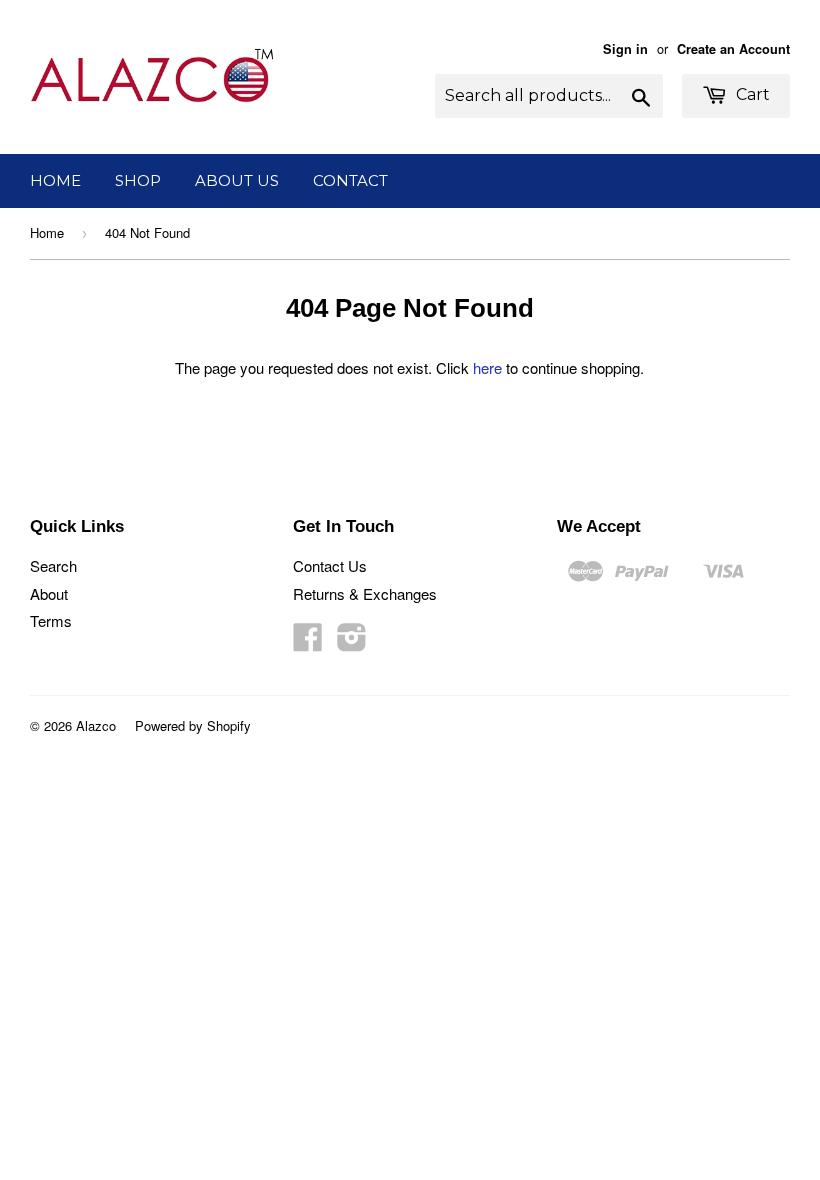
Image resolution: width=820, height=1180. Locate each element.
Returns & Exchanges (365, 593)
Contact (350, 180)
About (49, 593)
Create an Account (733, 49)
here (487, 367)
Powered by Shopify (193, 725)
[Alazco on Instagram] (352, 642)
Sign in (625, 49)
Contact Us (330, 565)
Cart (751, 94)
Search (53, 565)
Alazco (96, 725)
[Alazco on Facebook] (308, 642)
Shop (138, 180)
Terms (51, 620)
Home (55, 180)
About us (237, 180)
